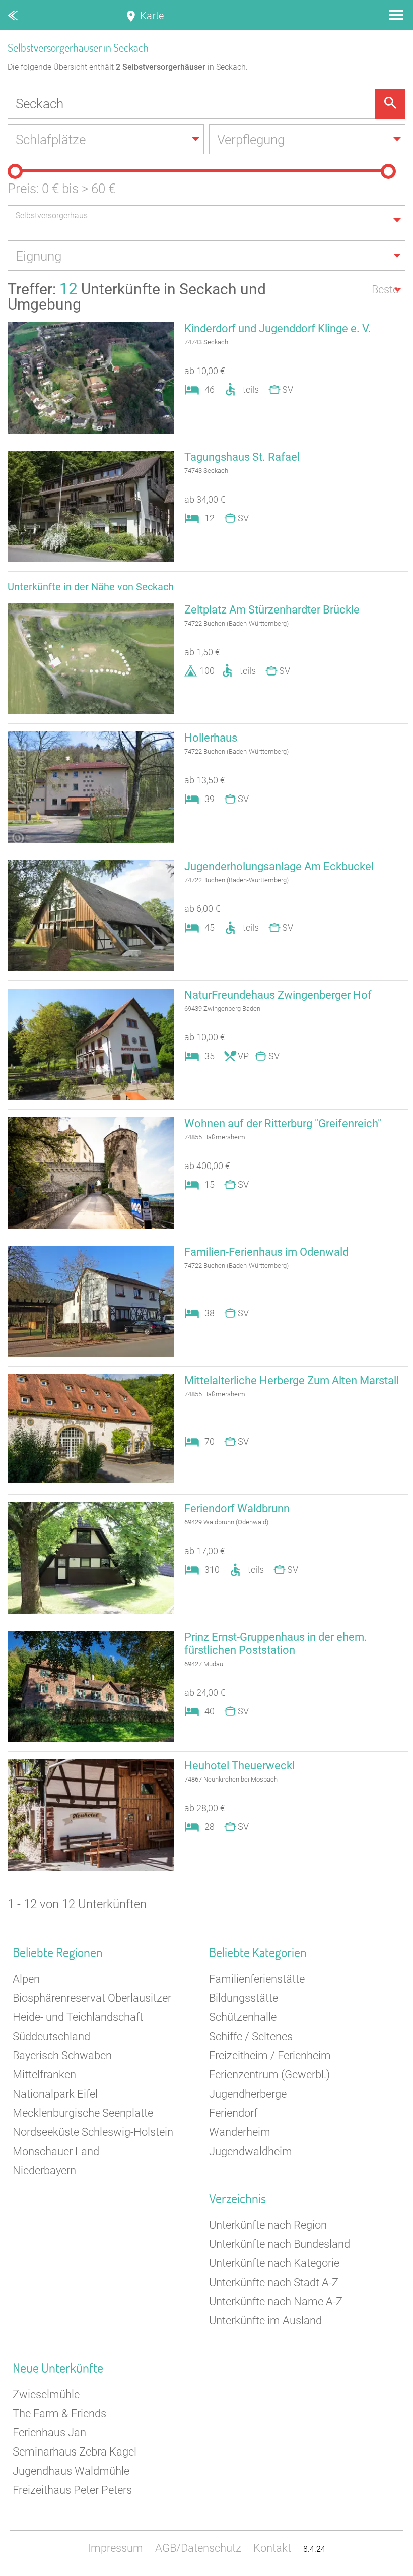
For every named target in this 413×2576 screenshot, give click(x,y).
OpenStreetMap (389, 2571)
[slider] (15, 171)
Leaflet (320, 2571)
